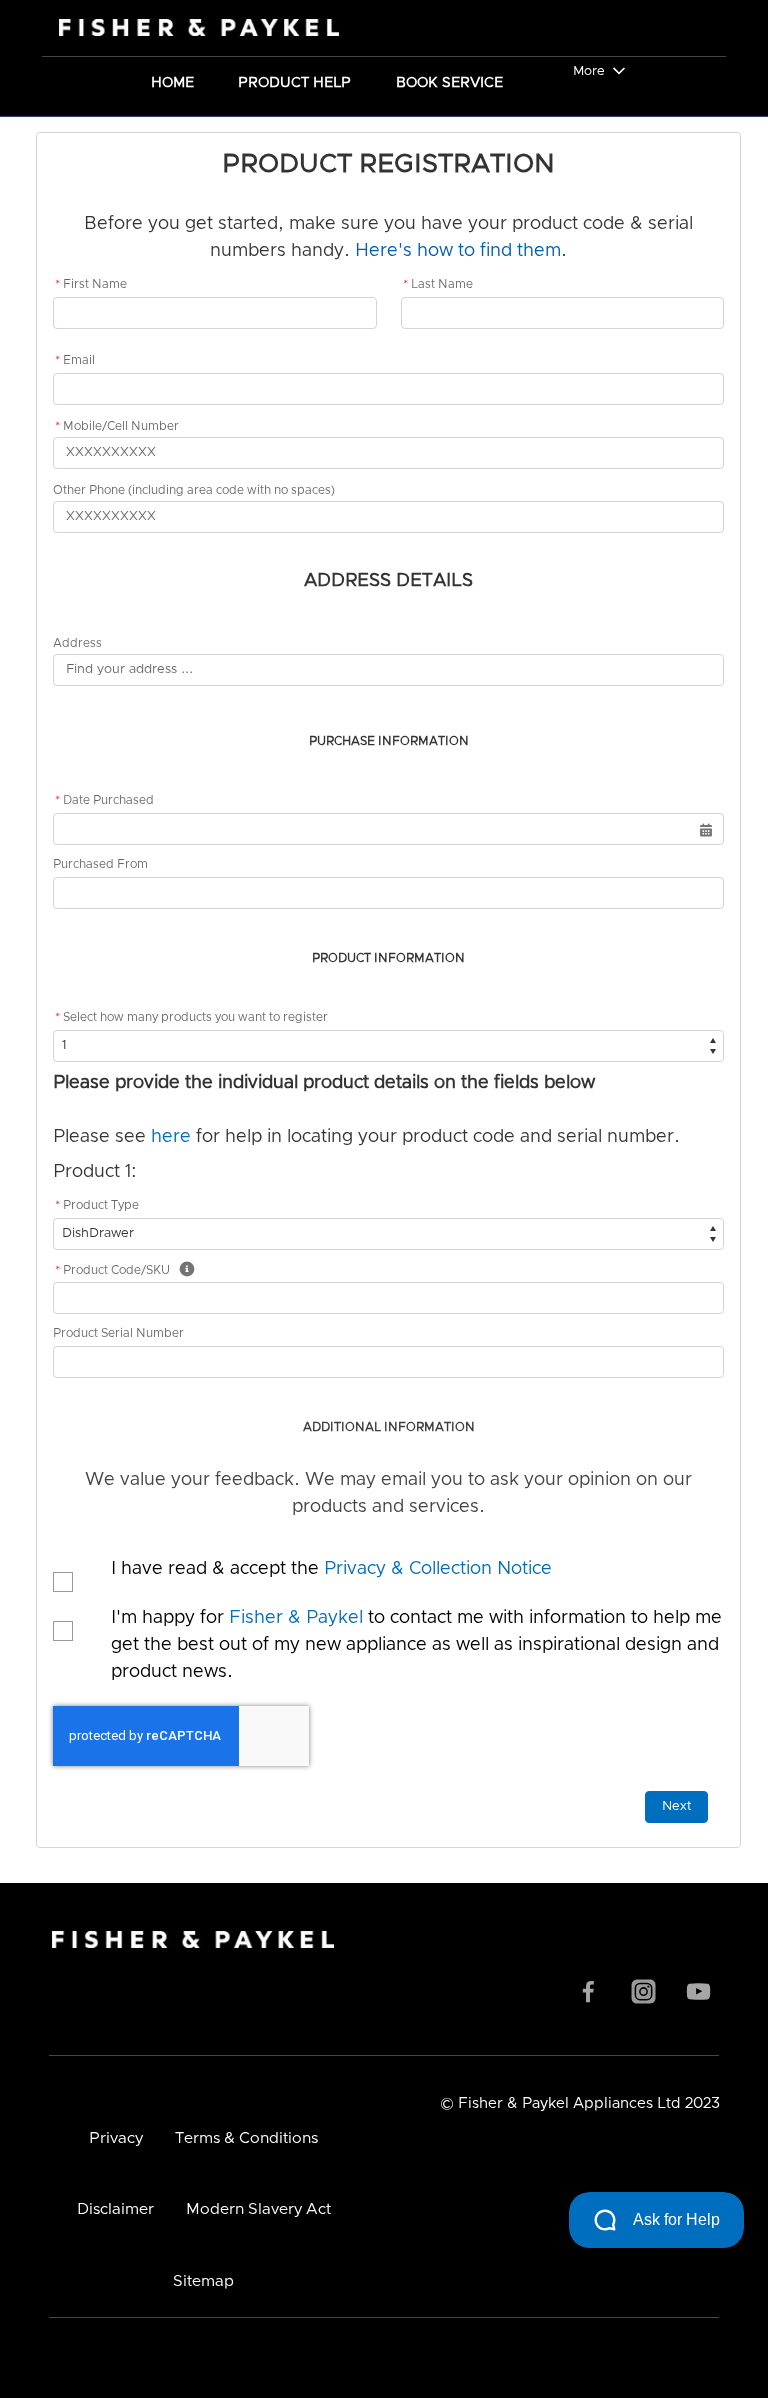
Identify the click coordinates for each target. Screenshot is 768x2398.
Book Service (449, 81)
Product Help (294, 81)
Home (172, 81)
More (589, 71)
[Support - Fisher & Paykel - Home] (179, 28)
